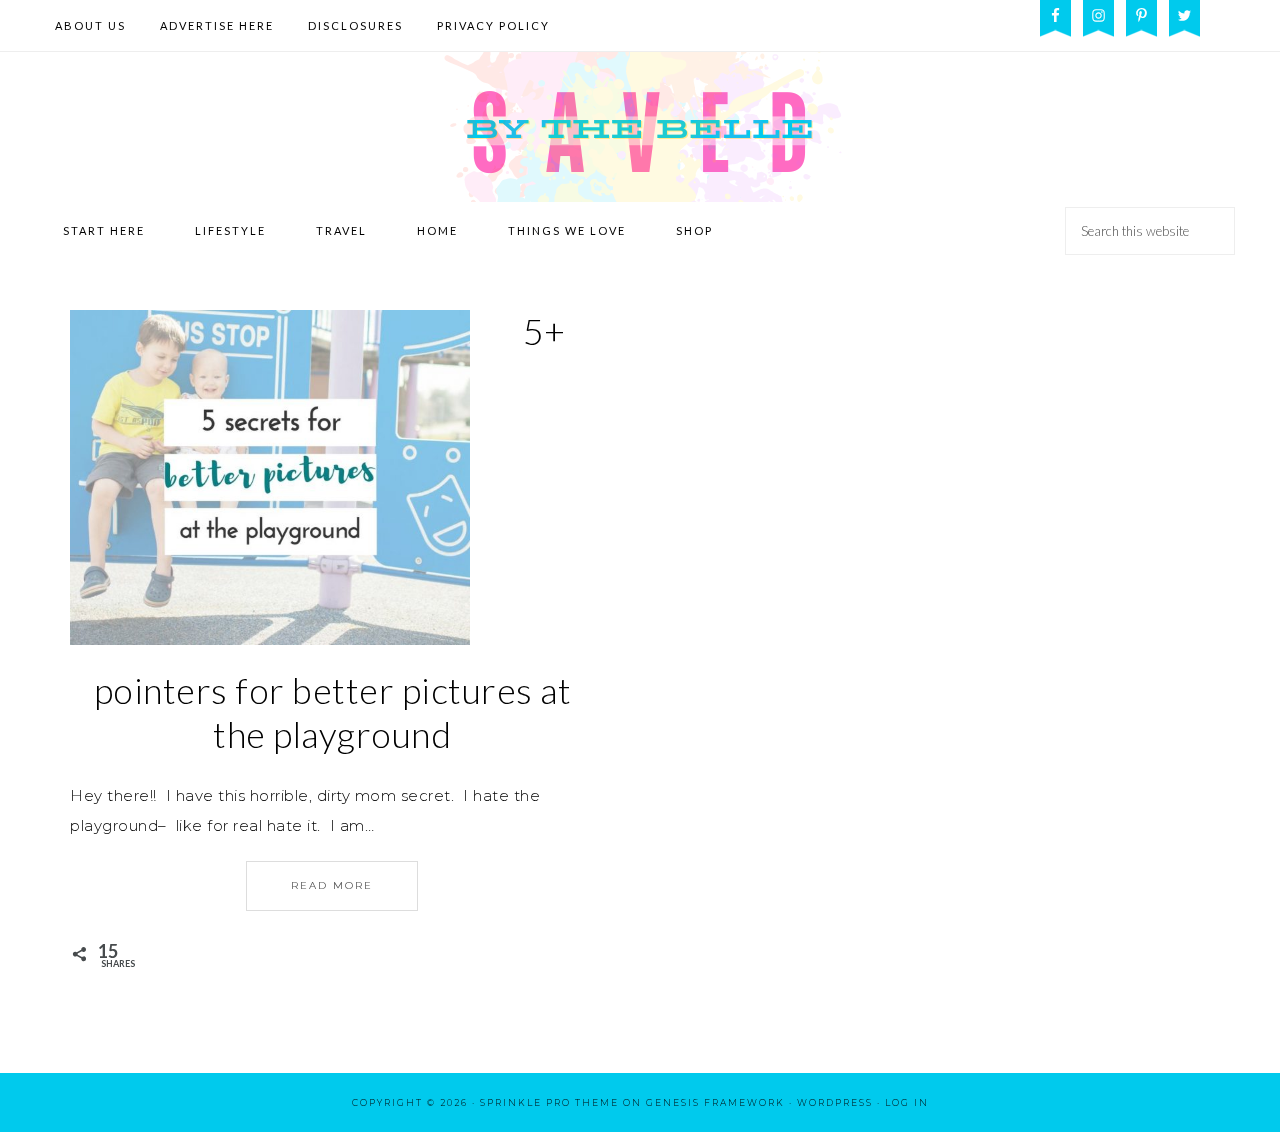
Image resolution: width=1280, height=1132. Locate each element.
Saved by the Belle (640, 127)
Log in (907, 1102)
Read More (332, 885)
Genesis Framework (715, 1102)
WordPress (835, 1102)
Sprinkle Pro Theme (549, 1102)
